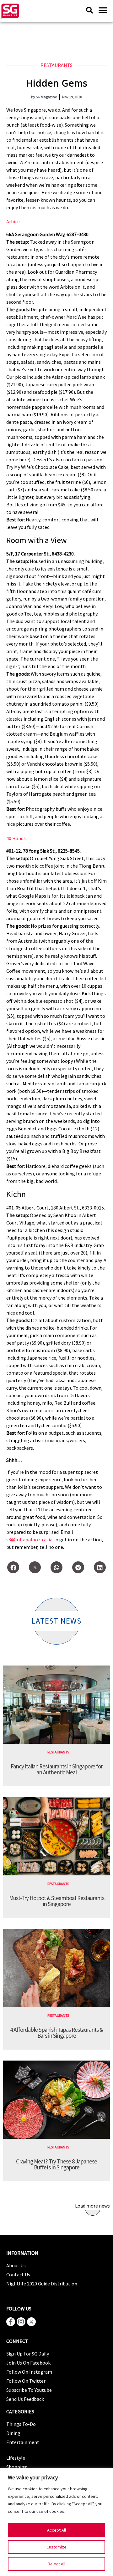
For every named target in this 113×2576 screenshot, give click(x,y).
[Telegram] (78, 1567)
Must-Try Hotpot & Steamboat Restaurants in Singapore (57, 1901)
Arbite (13, 221)
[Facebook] (13, 1567)
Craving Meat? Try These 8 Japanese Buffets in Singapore (56, 2164)
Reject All (56, 2564)
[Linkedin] (100, 1567)
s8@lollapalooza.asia (29, 1539)
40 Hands (16, 838)
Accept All (56, 2530)
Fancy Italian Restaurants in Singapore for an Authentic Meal (57, 1769)
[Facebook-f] (11, 2322)
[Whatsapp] (56, 1567)
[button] (103, 10)
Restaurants (56, 65)
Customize (56, 2547)
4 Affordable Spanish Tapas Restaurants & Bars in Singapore (56, 2033)
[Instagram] (21, 2322)
